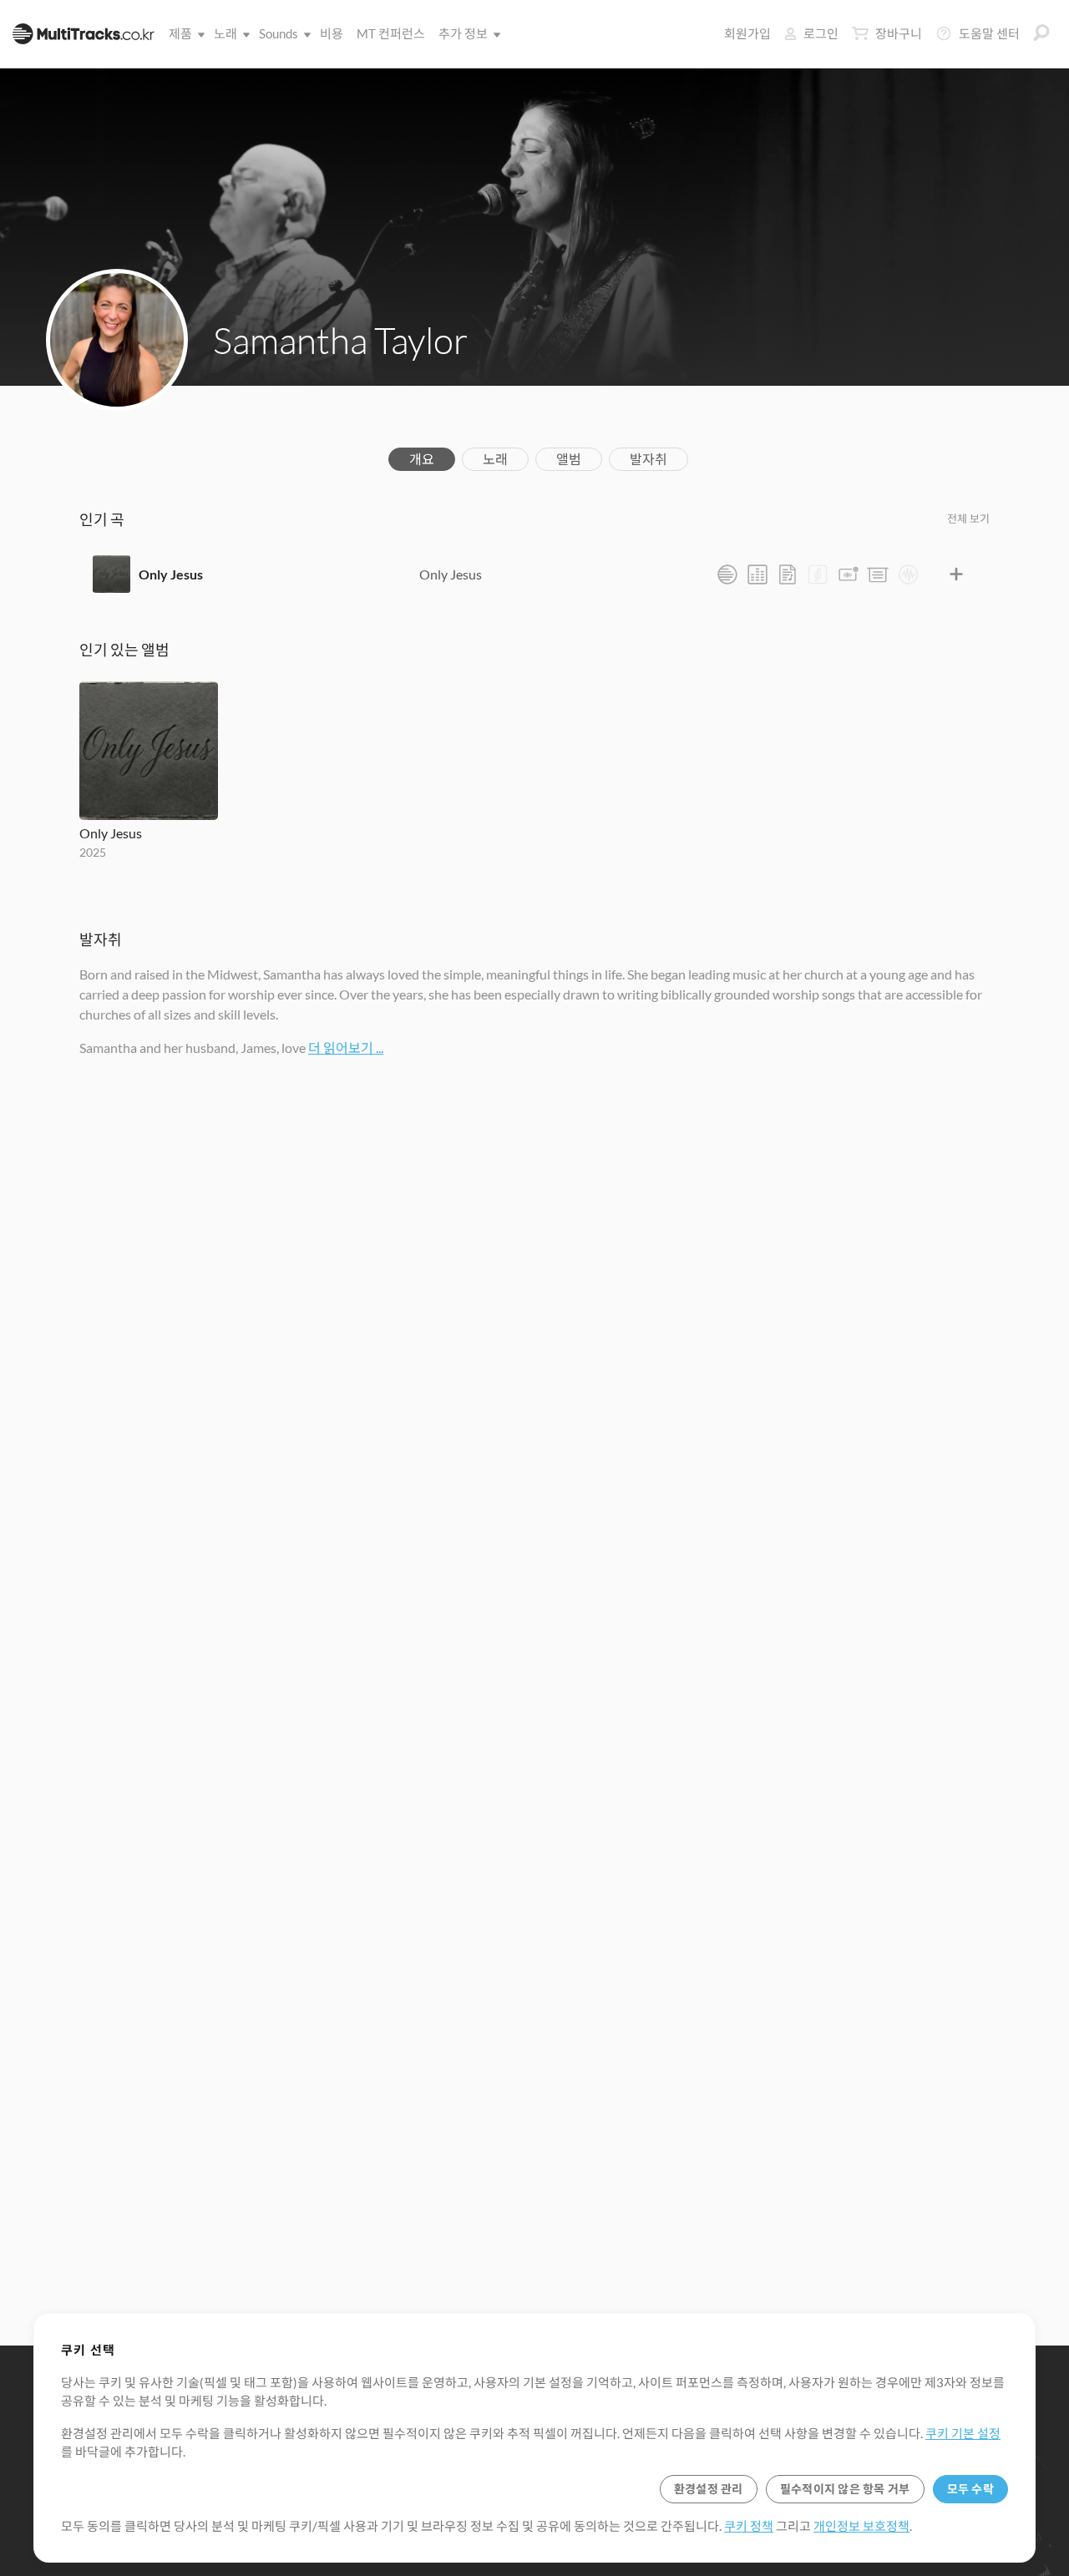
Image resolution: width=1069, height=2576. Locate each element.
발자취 (648, 459)
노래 (225, 33)
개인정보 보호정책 (861, 2526)
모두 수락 (970, 2489)
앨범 (569, 459)
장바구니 (899, 33)
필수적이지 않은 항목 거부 (845, 2489)
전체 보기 (968, 519)
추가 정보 (463, 33)
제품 (180, 33)
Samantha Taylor (340, 340)
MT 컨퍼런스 (391, 33)
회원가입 (747, 33)
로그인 (821, 33)
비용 (332, 33)
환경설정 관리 (709, 2489)
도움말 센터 (989, 33)
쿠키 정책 (749, 2526)
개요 (422, 459)
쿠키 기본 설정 (963, 2433)
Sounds (279, 33)
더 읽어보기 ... (346, 1048)
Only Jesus (171, 574)
